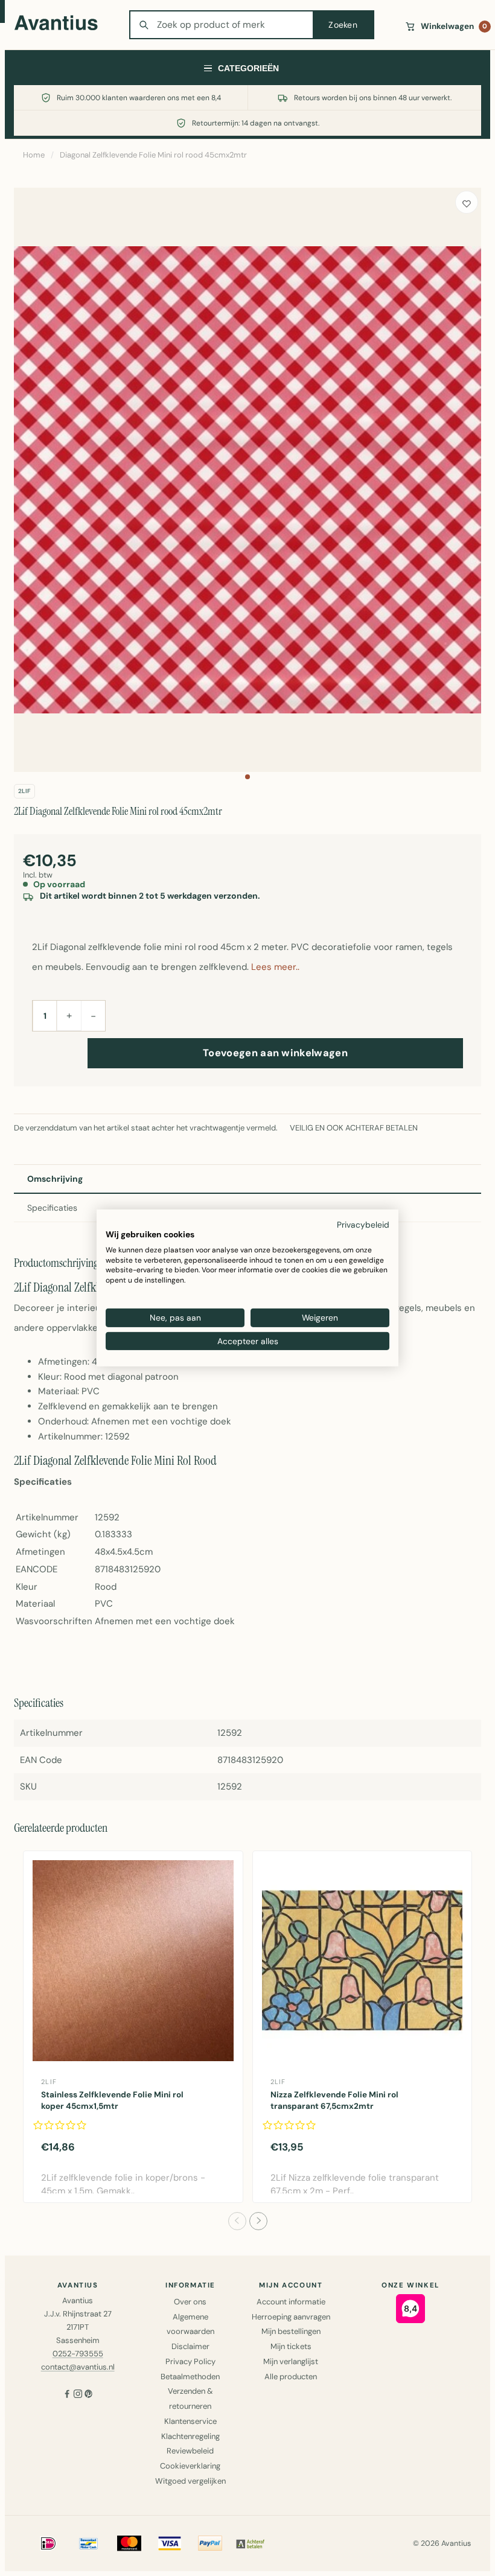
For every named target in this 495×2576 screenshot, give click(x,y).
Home (34, 155)
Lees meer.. (275, 967)
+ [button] (69, 1015)
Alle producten (291, 2377)
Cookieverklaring (190, 2466)
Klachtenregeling (190, 2436)
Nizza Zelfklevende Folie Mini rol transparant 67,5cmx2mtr (334, 2100)
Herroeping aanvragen (291, 2317)
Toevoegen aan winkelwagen (275, 1053)
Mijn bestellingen (291, 2331)
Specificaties (52, 1208)
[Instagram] (78, 2395)
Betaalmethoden (190, 2377)
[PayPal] (210, 2543)
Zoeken (343, 25)
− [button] (93, 1016)
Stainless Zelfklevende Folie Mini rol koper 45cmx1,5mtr (112, 2100)
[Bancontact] (89, 2543)
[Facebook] (67, 2395)
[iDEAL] (48, 2543)
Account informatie (291, 2302)
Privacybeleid (363, 1225)
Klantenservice (190, 2421)
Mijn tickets (291, 2346)
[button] (247, 777)
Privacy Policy (190, 2361)
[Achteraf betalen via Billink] (251, 2543)
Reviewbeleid (190, 2451)
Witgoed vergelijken (190, 2481)
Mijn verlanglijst (291, 2361)
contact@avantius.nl (78, 2367)
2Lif (24, 791)
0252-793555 (78, 2354)
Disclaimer (190, 2346)
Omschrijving (55, 1179)
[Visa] (170, 2543)
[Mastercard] (129, 2543)
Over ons (190, 2302)
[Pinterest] (89, 2395)
